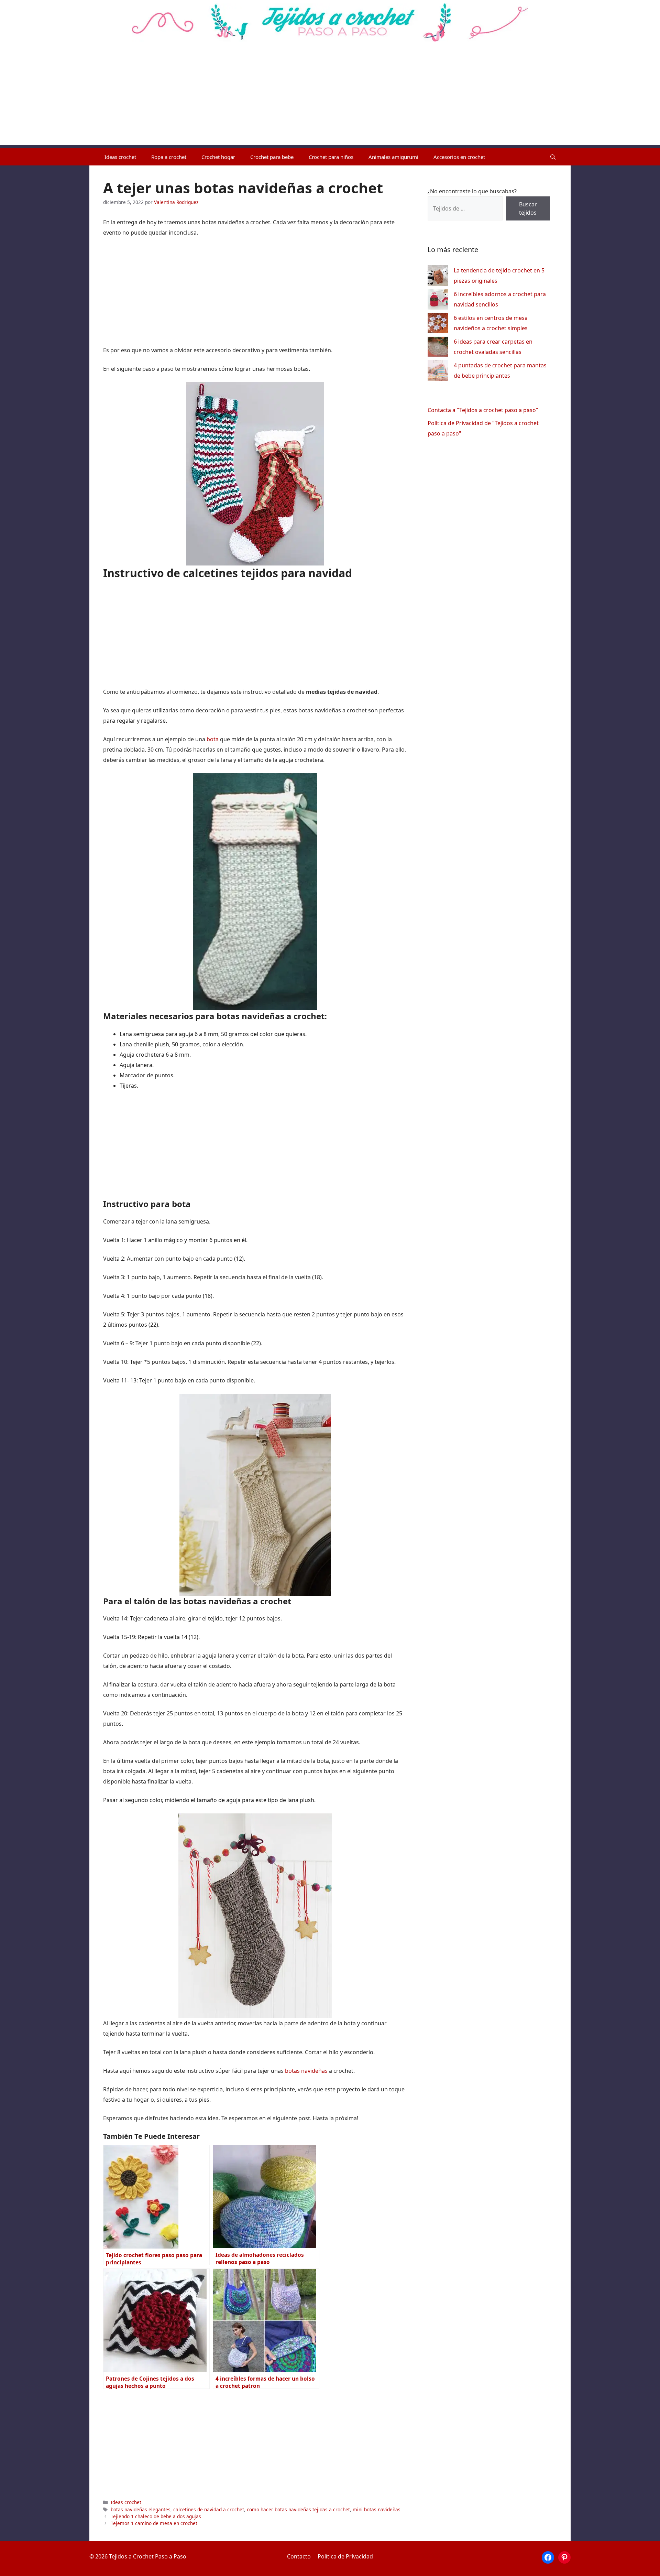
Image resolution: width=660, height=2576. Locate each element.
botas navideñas (306, 2071)
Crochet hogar (218, 157)
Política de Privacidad (345, 2556)
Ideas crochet (120, 157)
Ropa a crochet (169, 157)
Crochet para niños (331, 157)
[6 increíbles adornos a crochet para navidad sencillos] (438, 301)
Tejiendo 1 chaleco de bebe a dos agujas (156, 2516)
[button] (553, 157)
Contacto (299, 2556)
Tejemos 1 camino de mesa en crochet (154, 2523)
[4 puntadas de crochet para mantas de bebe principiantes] (438, 372)
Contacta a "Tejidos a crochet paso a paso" (483, 410)
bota (213, 739)
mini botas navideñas (377, 2509)
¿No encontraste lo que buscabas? (472, 191)
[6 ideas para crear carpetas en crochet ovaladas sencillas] (438, 348)
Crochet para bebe (272, 157)
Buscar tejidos (528, 208)
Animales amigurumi (393, 157)
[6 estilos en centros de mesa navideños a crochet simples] (438, 325)
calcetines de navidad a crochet (209, 2509)
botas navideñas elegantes (141, 2509)
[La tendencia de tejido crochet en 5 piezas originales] (438, 277)
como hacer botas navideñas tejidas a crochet (298, 2509)
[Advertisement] (330, 97)
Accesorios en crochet (459, 157)
